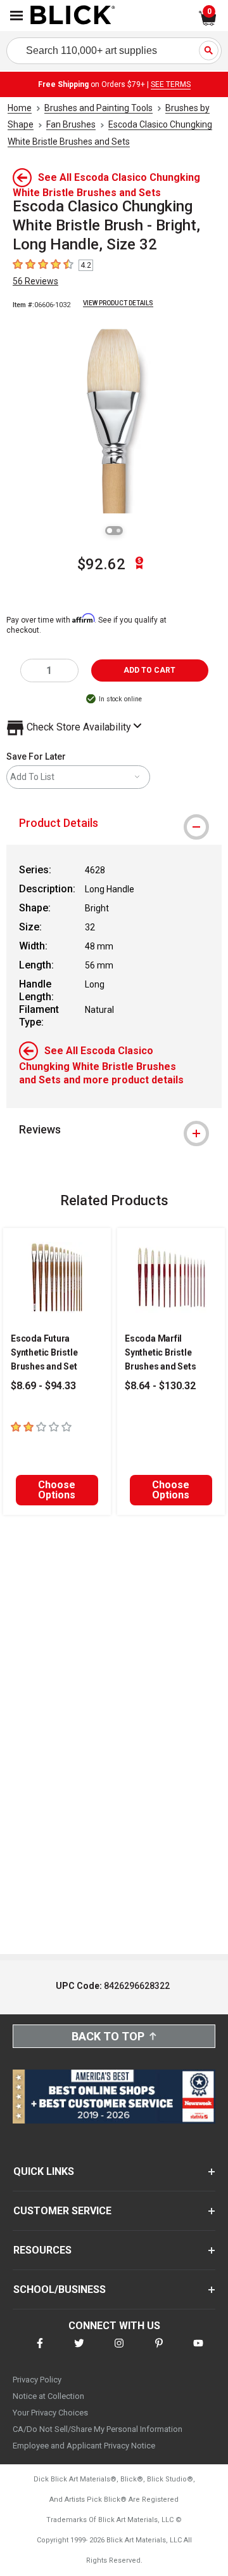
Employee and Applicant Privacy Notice (84, 2446)
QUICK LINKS (44, 2171)
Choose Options (57, 1490)
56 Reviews (35, 281)
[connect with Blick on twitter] (79, 2351)
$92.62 (101, 564)
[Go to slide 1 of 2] (110, 531)
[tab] (114, 823)
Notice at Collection (48, 2396)
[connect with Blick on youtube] (198, 2351)
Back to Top (108, 2036)
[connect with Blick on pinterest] (159, 2351)
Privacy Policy (37, 2380)
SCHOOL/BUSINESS (60, 2289)
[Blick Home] (73, 16)
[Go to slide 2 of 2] (118, 531)
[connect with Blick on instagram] (119, 2351)
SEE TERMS (171, 84)
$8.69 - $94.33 (43, 1386)
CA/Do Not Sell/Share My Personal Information (98, 2429)
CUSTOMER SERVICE (62, 2211)
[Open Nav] (16, 16)
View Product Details (118, 303)
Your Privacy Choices (50, 2413)
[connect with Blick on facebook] (40, 2351)
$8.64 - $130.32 (160, 1386)
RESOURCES (42, 2250)
